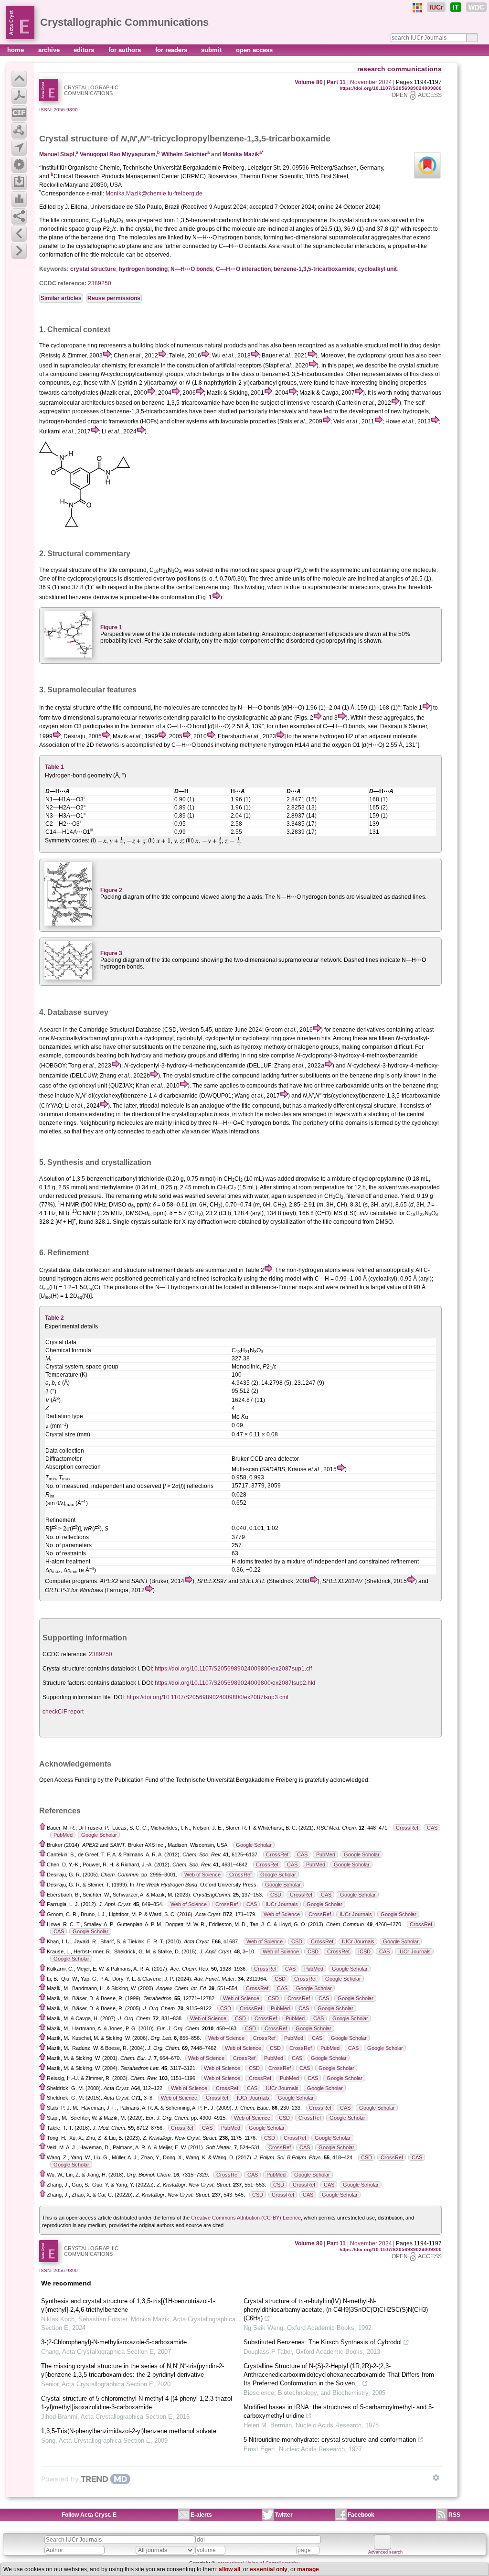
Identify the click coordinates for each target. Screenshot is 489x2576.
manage (308, 2569)
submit (212, 50)
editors (85, 50)
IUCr (436, 7)
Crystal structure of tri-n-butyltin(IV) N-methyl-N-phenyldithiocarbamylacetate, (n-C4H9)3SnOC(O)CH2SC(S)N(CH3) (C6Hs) (336, 2310)
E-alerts (201, 2515)
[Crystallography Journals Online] (417, 8)
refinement (161, 1270)
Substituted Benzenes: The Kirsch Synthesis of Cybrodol (323, 2342)
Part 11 (336, 82)
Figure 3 (111, 953)
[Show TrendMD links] (436, 2478)
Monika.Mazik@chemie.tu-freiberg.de (154, 194)
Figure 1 (111, 627)
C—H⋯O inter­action (243, 269)
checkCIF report (63, 1712)
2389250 (100, 283)
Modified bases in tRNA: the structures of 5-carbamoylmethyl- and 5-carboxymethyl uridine (339, 2411)
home (16, 50)
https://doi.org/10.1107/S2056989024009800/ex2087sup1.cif (233, 1669)
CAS (432, 1828)
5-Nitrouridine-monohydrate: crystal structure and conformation (330, 2440)
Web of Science (202, 1875)
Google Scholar (99, 1835)
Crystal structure (74, 139)
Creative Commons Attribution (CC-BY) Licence (246, 2218)
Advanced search (385, 2552)
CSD (276, 1895)
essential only (269, 2569)
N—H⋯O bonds (192, 269)
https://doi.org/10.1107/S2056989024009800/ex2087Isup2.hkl (235, 1683)
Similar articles (61, 298)
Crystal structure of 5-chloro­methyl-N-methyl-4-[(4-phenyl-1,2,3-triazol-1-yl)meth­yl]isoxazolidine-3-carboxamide (138, 2403)
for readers (172, 50)
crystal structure (93, 269)
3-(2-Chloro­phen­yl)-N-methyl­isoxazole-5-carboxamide (114, 2342)
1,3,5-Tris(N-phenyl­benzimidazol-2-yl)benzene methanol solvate (129, 2431)
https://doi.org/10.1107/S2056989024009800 (391, 88)
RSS (454, 2515)
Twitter (284, 2515)
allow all (229, 2569)
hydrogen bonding (143, 269)
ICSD (364, 1951)
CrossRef (407, 1828)
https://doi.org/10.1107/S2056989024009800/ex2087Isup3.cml (207, 1697)
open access (254, 50)
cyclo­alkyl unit (377, 269)
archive (50, 50)
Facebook (361, 2515)
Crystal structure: (64, 1669)
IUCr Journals (282, 1904)
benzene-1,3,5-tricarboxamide (314, 269)
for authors (126, 50)
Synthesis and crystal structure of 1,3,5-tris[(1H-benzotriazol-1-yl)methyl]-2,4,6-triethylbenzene (128, 2305)
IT (456, 7)
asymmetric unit (351, 570)
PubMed (63, 1835)
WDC (476, 7)
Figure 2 (111, 890)
